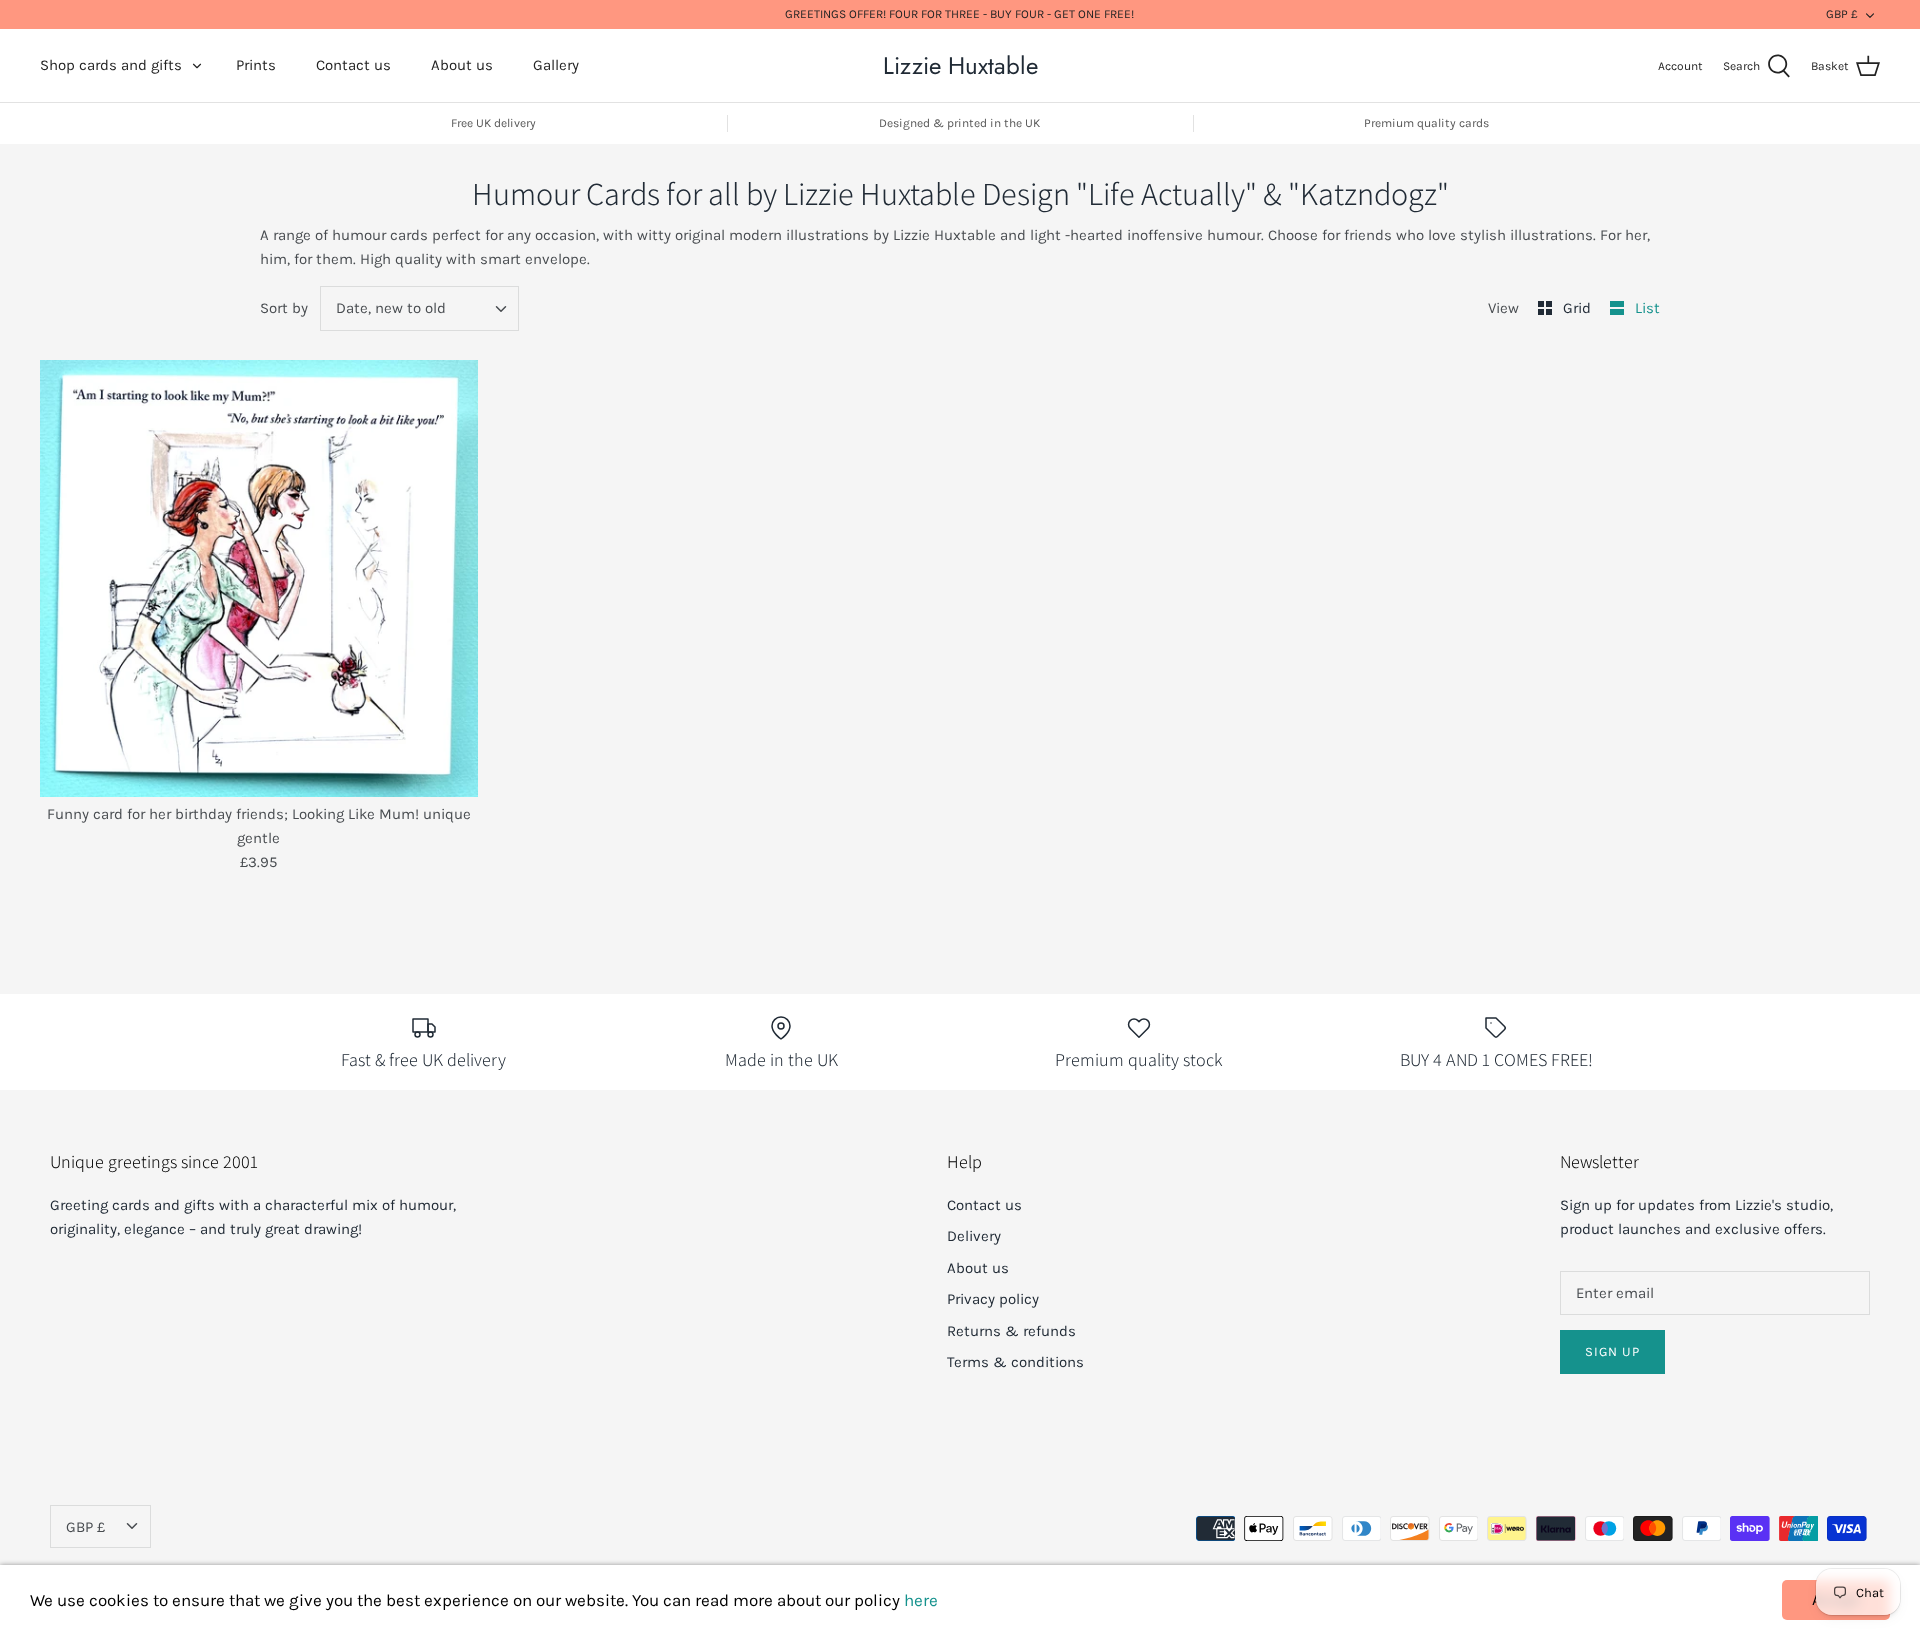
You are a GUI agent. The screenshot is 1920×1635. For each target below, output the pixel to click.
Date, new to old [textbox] (391, 308)
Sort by (284, 308)
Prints (256, 65)
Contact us (353, 65)
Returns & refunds (1011, 1331)
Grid (1579, 308)
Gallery (556, 65)
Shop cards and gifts (111, 65)
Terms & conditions (1015, 1362)
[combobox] (420, 308)
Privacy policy (993, 1299)
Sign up (1612, 1351)
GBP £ (1842, 14)
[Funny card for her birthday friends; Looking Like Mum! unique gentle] (259, 579)
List (1647, 308)
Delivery (974, 1236)
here (921, 1600)
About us (462, 65)
